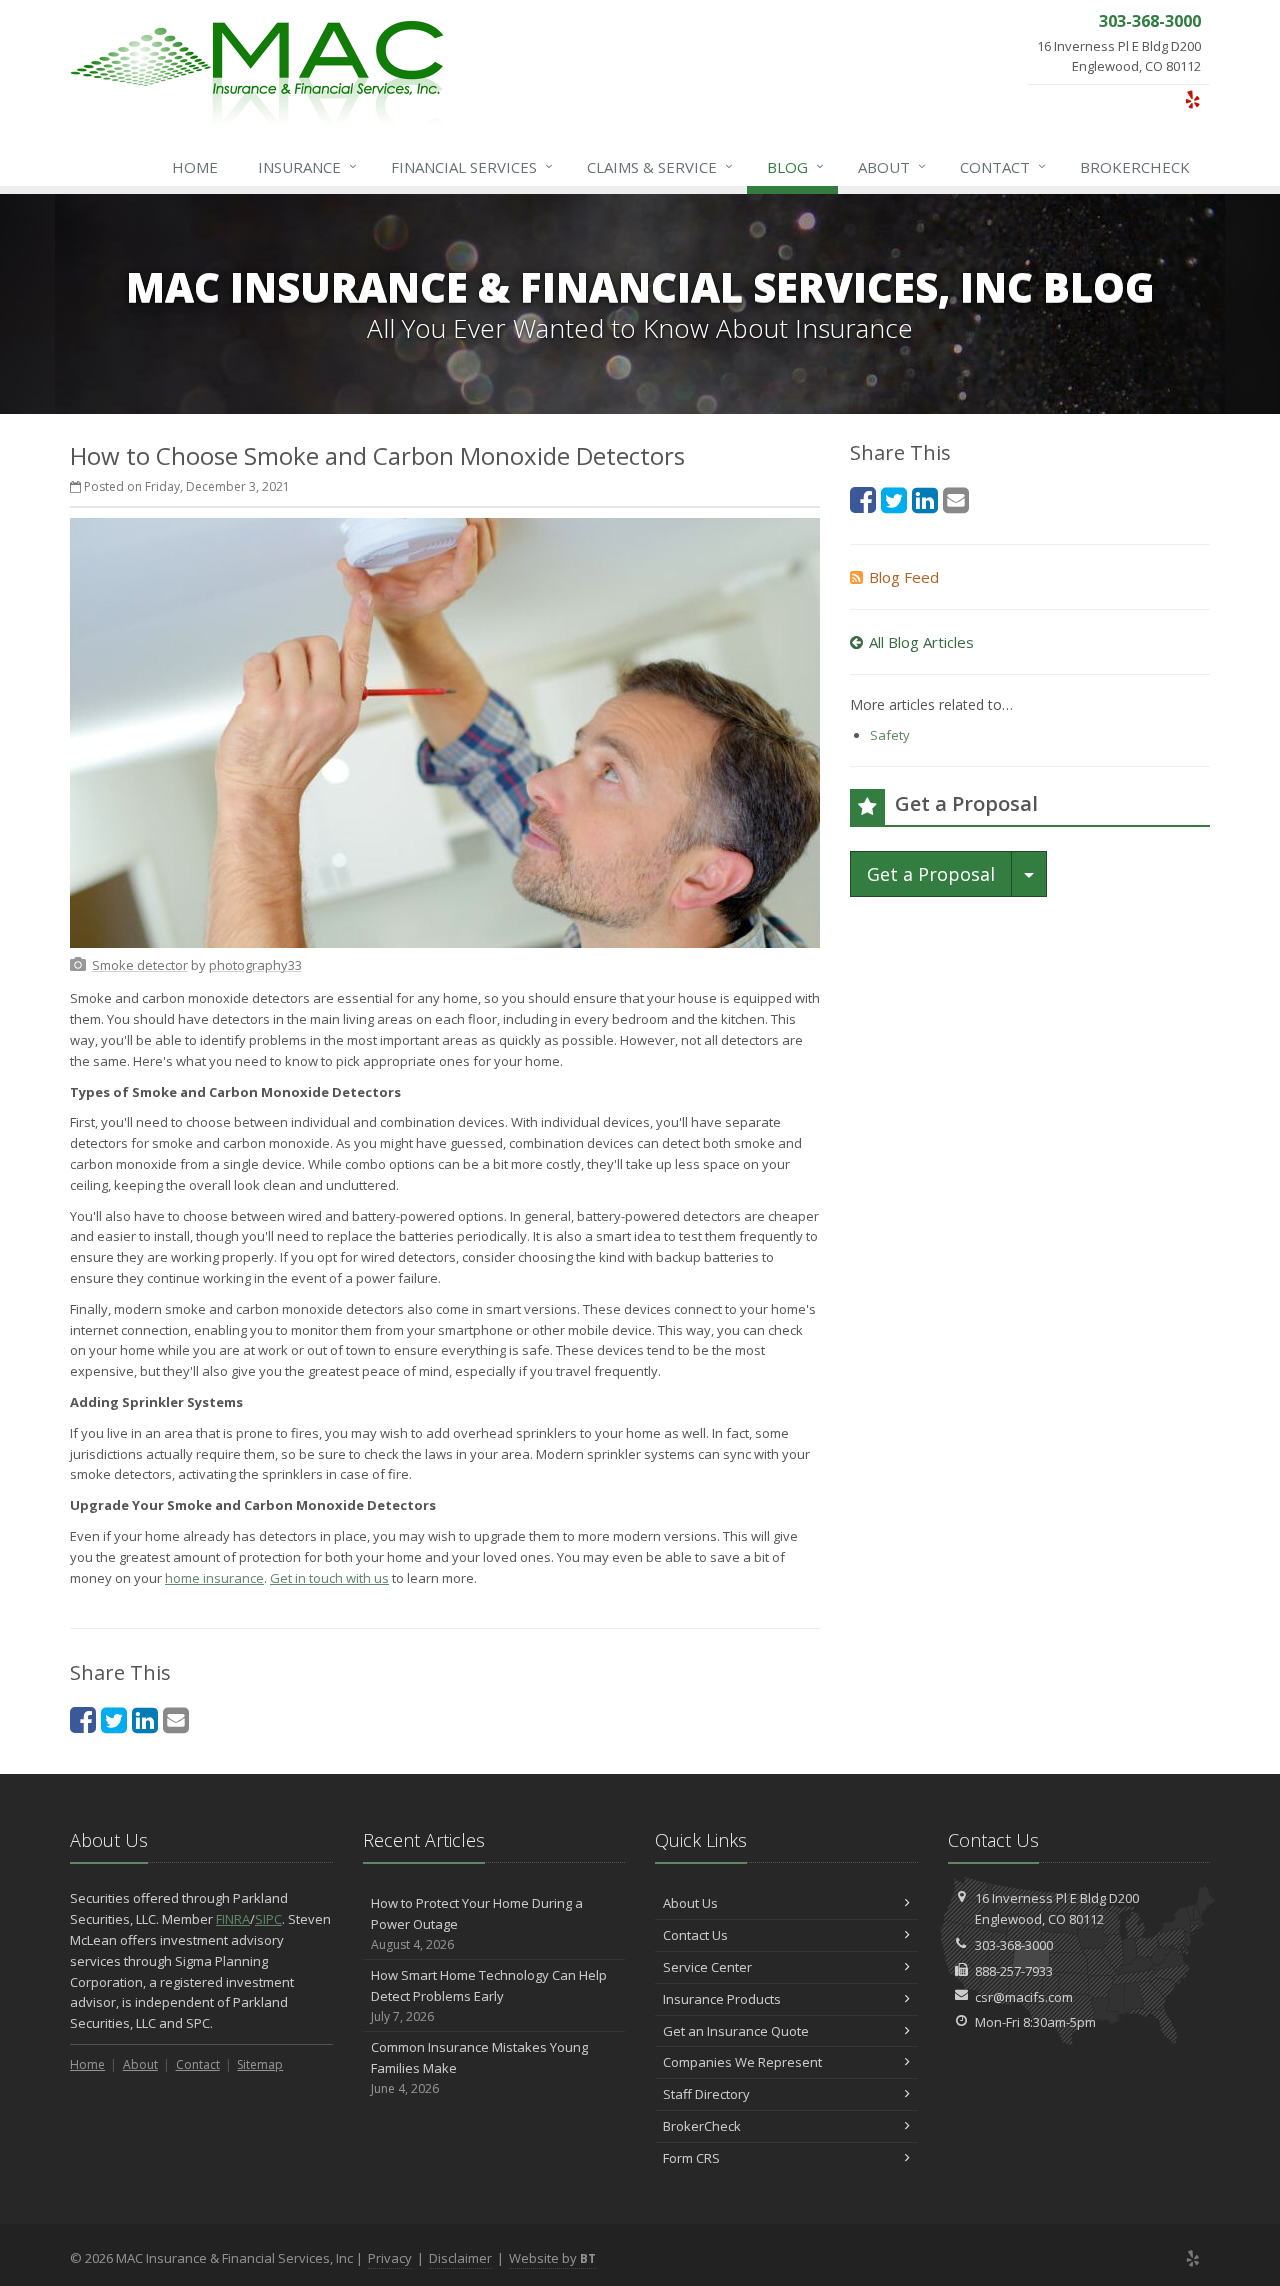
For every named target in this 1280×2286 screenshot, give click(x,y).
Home (195, 167)
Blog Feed (904, 577)
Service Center (707, 1967)
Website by (552, 2258)
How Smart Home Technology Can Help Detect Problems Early (489, 1995)
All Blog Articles (921, 642)
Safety (890, 735)
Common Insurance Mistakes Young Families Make (479, 2067)
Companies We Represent (742, 2062)
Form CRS (691, 2158)
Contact (1003, 166)
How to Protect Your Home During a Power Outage (477, 1923)
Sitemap (260, 2064)
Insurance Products (722, 1999)
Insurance (307, 166)
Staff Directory (706, 2094)
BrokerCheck (1135, 167)
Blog (795, 166)
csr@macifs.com (1024, 1997)
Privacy (390, 2258)
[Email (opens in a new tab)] (176, 1719)
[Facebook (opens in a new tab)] (83, 1719)
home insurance (214, 1578)
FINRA (233, 1919)
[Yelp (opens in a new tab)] (1192, 99)
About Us (690, 1903)
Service (660, 166)
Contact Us (695, 1935)
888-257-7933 (1014, 1971)
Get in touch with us (329, 1578)
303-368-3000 (1014, 1945)
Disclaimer (460, 2258)
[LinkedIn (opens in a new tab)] (145, 1719)
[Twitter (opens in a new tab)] (114, 1719)
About (892, 166)
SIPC (268, 1919)
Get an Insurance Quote (736, 2031)
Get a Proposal (931, 874)
